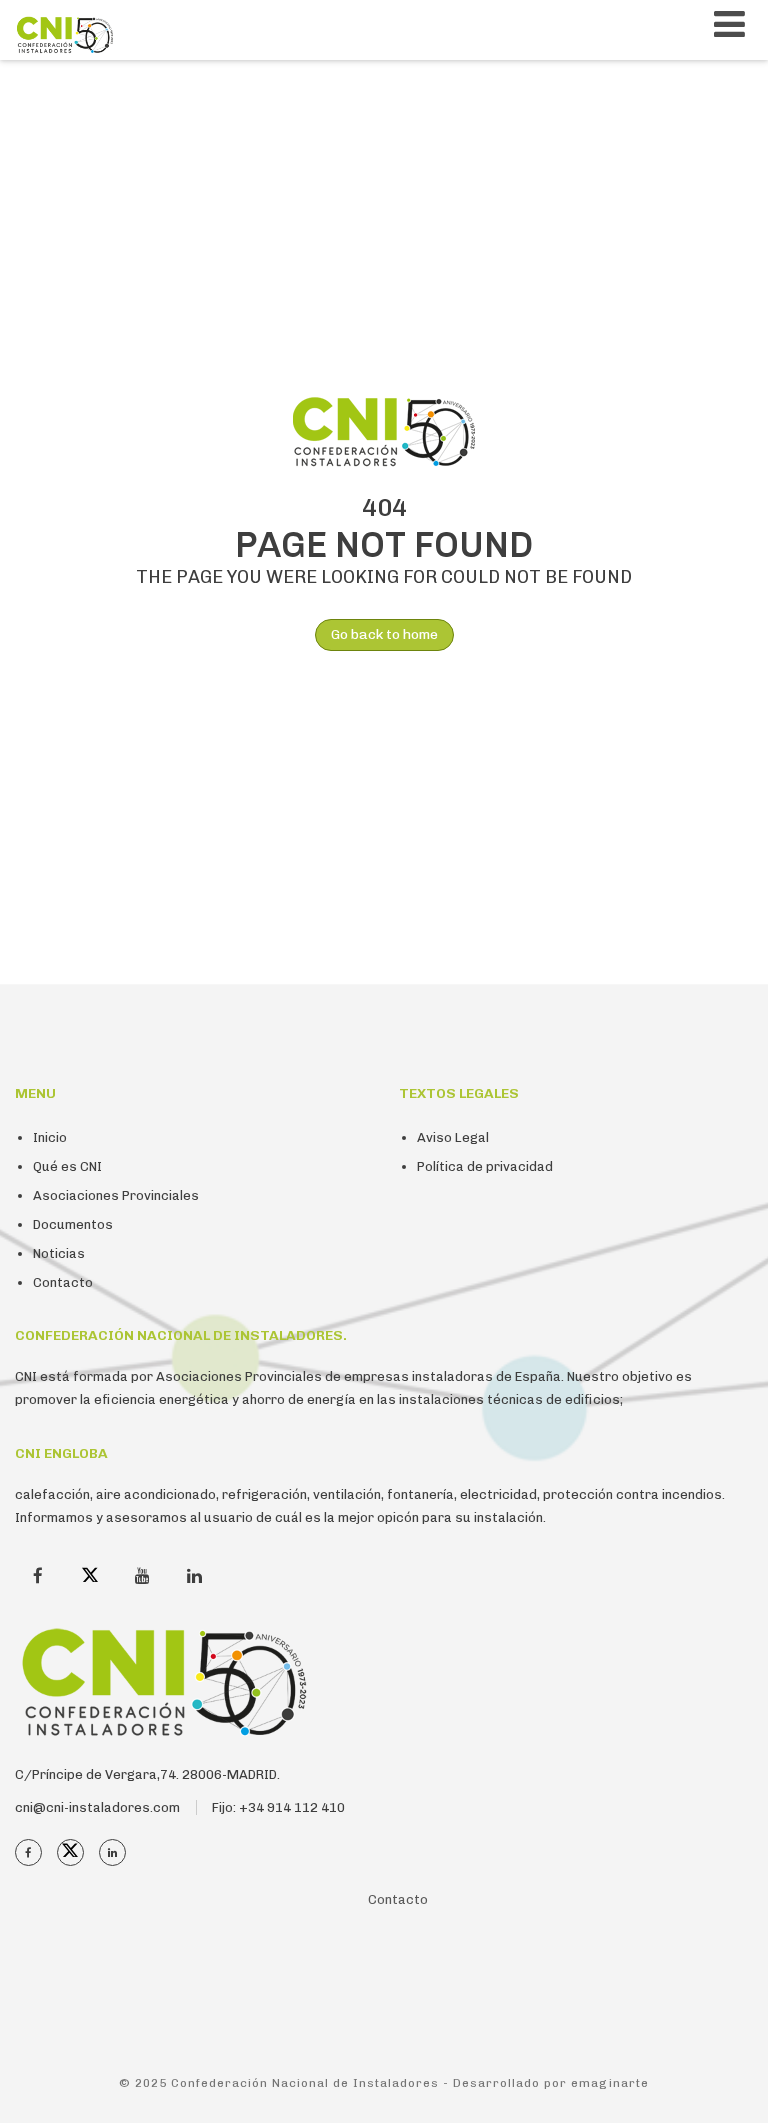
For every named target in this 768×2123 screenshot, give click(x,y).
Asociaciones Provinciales (116, 1195)
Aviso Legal (453, 1137)
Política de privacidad (485, 1166)
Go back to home (384, 634)
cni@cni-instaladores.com (97, 1807)
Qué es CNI (67, 1166)
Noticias (59, 1253)
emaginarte (610, 2083)
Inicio (50, 1137)
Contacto (63, 1282)
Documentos (73, 1224)
